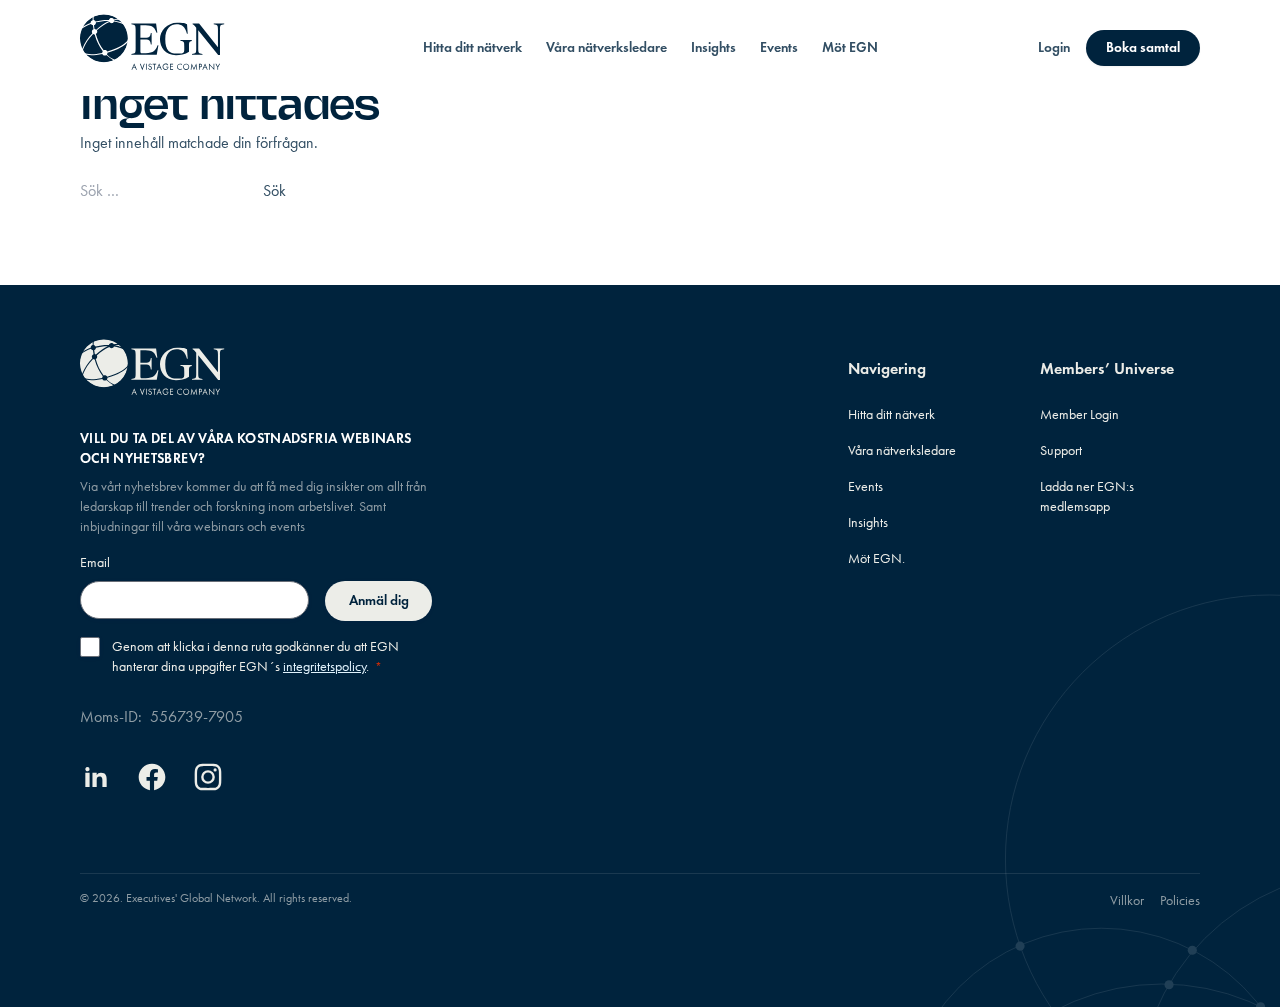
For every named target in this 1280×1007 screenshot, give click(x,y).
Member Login (1079, 414)
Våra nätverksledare (606, 47)
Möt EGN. (876, 558)
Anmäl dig (379, 600)
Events (779, 47)
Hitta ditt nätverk (472, 47)
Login (1054, 47)
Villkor (1127, 900)
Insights (713, 47)
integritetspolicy (324, 666)
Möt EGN (850, 47)
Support (1061, 450)
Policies (1180, 900)
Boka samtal (1143, 47)
